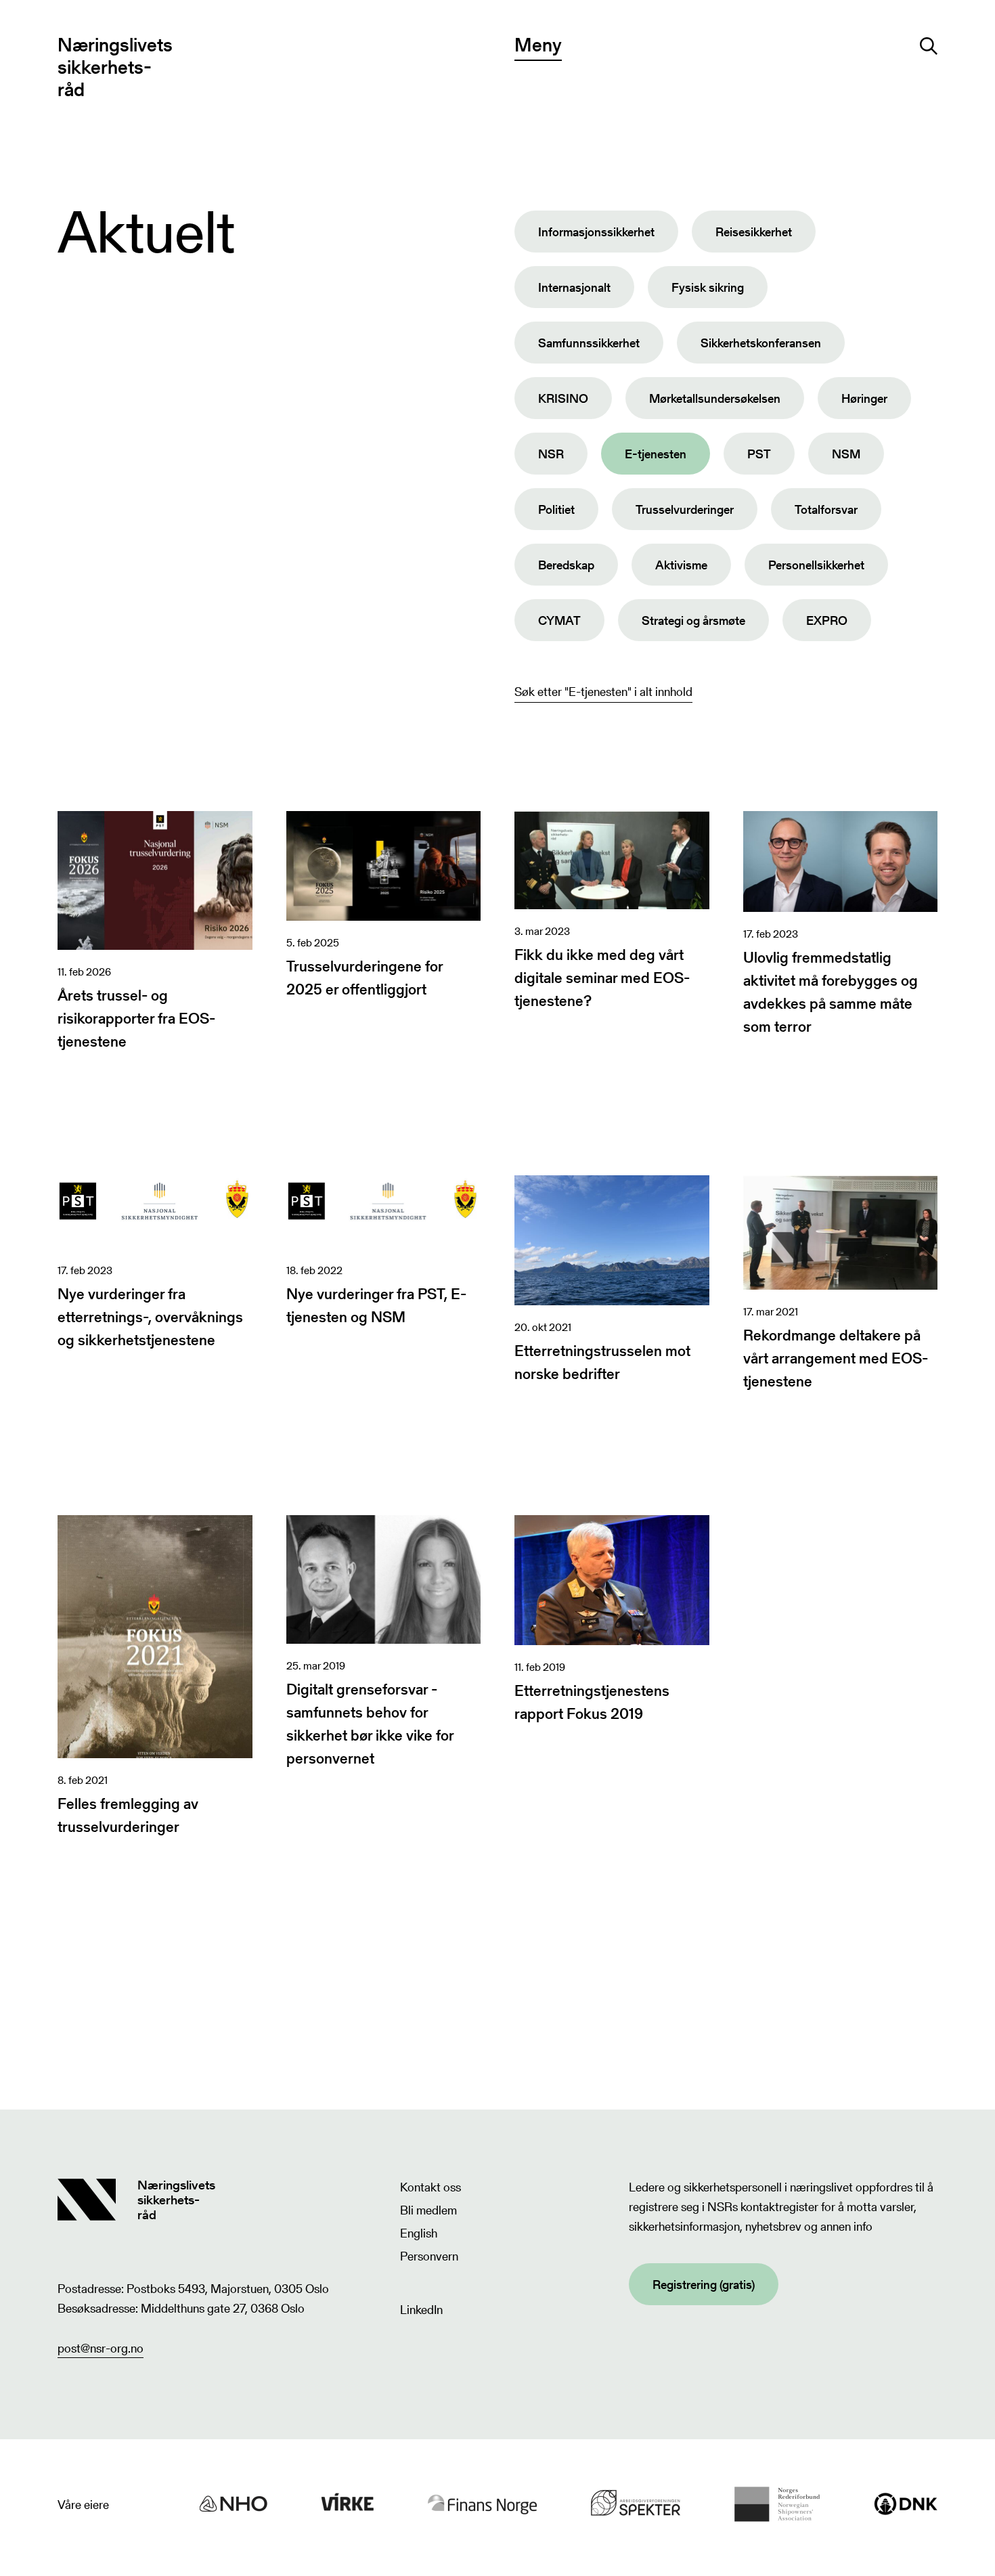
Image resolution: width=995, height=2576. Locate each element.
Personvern (429, 2256)
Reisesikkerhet (754, 232)
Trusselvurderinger (685, 509)
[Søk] (929, 46)
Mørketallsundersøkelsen (715, 398)
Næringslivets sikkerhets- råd (115, 67)
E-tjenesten (656, 454)
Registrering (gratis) (704, 2285)
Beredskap (566, 565)
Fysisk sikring (708, 287)
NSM (846, 454)
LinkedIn (421, 2310)
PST (759, 454)
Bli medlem (428, 2210)
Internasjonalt (574, 287)
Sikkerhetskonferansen (761, 343)
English (419, 2233)
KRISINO (563, 398)
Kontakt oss (430, 2187)
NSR (551, 454)
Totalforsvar (826, 509)
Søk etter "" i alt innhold (603, 692)
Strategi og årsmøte (693, 620)
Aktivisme (681, 565)
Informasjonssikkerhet (596, 232)
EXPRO (827, 620)
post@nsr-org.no (101, 2348)
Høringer (864, 398)
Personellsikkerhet (816, 565)
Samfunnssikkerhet (589, 343)
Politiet (556, 509)
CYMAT (559, 620)
